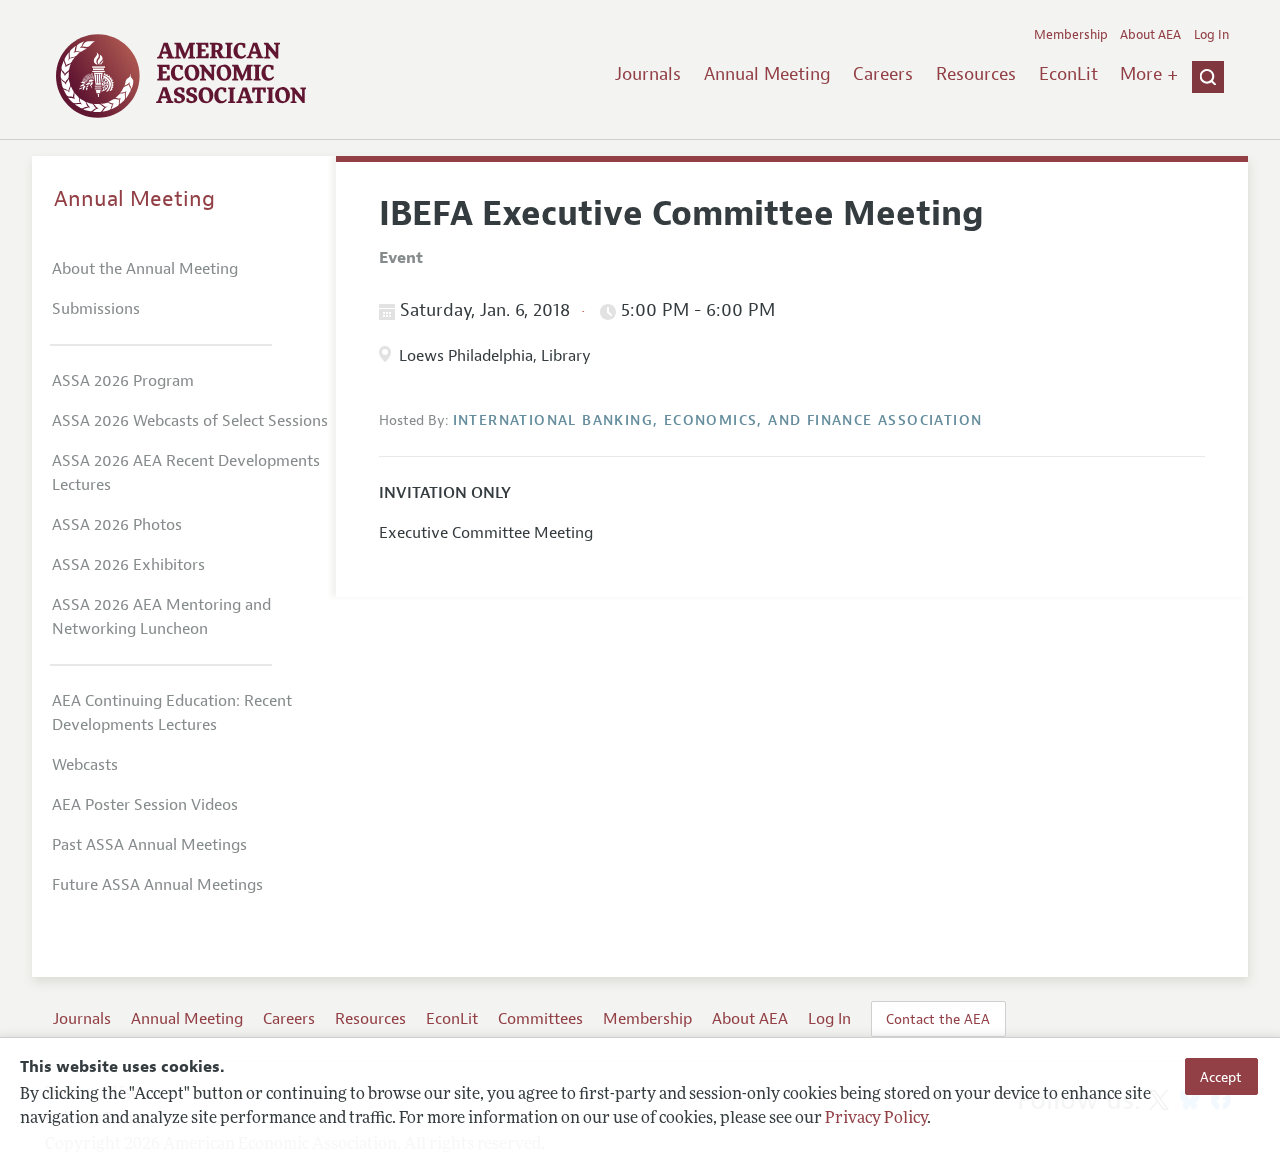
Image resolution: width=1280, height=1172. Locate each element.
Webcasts (85, 765)
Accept (1221, 1076)
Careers (883, 74)
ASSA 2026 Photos (117, 525)
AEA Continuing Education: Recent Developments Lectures (172, 713)
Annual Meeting (767, 74)
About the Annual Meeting (145, 269)
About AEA (1150, 35)
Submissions (96, 309)
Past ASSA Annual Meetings (149, 845)
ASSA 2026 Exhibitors (128, 565)
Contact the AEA (938, 1019)
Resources (976, 74)
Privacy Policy (876, 1119)
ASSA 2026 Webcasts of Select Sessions (190, 421)
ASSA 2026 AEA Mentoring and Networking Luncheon (161, 617)
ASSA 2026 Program (123, 381)
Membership (1071, 35)
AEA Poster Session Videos (145, 805)
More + (1149, 74)
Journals (648, 74)
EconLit (1068, 74)
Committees (540, 1019)
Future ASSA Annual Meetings (157, 885)
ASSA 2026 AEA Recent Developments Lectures (186, 473)
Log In (1211, 35)
